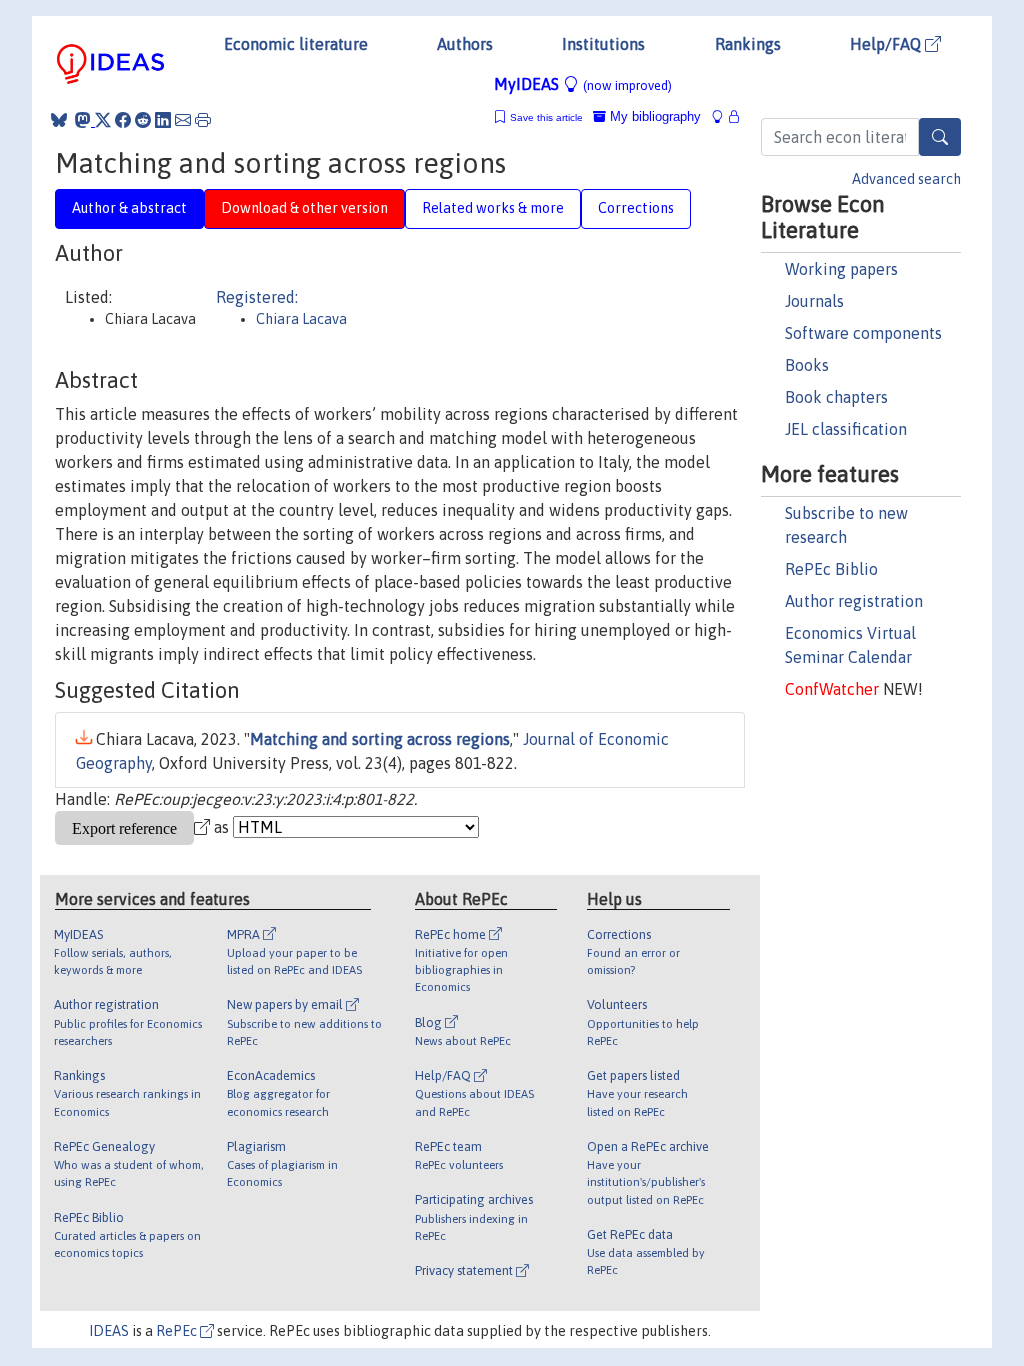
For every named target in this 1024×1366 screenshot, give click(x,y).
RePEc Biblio (831, 569)
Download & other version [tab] (304, 208)
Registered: (257, 297)
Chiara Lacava (301, 319)
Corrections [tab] (636, 208)
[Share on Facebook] (123, 120)
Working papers (841, 269)
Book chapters (836, 397)
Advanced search (906, 179)
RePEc (178, 1331)
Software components (863, 333)
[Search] (940, 137)
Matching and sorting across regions (380, 739)
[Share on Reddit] (143, 120)
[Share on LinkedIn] (163, 120)
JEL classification (846, 429)
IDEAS (109, 1331)
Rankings (748, 44)
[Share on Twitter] (103, 120)
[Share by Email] (183, 120)
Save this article (546, 117)
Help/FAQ (887, 44)
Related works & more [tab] (493, 208)
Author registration (854, 601)
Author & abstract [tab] (129, 208)
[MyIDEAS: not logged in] (723, 116)
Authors (465, 44)
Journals (814, 301)
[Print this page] (203, 120)
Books (807, 365)
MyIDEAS (583, 84)
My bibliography (653, 116)
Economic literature (296, 44)
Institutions (603, 44)
